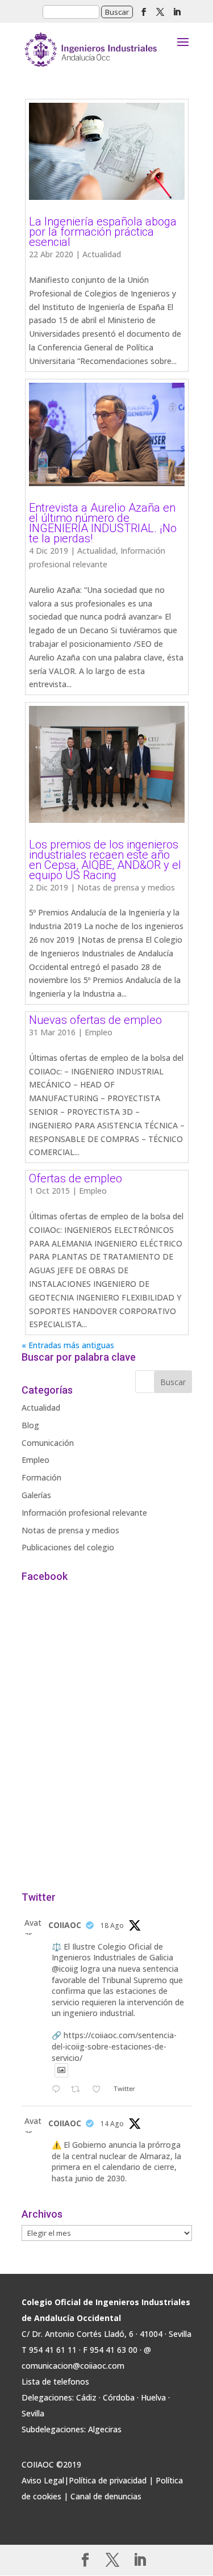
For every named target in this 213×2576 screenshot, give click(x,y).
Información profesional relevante (84, 1513)
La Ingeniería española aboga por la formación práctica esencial (103, 232)
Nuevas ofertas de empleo (95, 1020)
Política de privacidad (108, 2480)
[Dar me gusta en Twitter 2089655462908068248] (100, 2090)
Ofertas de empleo (76, 1178)
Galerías (36, 1495)
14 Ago (112, 2124)
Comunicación (48, 1443)
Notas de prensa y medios (126, 887)
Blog (30, 1425)
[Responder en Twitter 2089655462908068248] (59, 2090)
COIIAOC (65, 1925)
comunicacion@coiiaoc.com (73, 2366)
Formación (41, 1477)
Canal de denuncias (106, 2496)
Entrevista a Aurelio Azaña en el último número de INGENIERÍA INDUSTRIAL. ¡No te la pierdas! (103, 523)
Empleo (99, 1032)
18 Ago (112, 1925)
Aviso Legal (43, 2480)
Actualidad (102, 254)
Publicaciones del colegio (68, 1547)
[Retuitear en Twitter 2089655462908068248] (79, 2090)
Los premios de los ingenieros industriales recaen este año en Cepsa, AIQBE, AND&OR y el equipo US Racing (105, 860)
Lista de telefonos (55, 2381)
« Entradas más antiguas (68, 1345)
